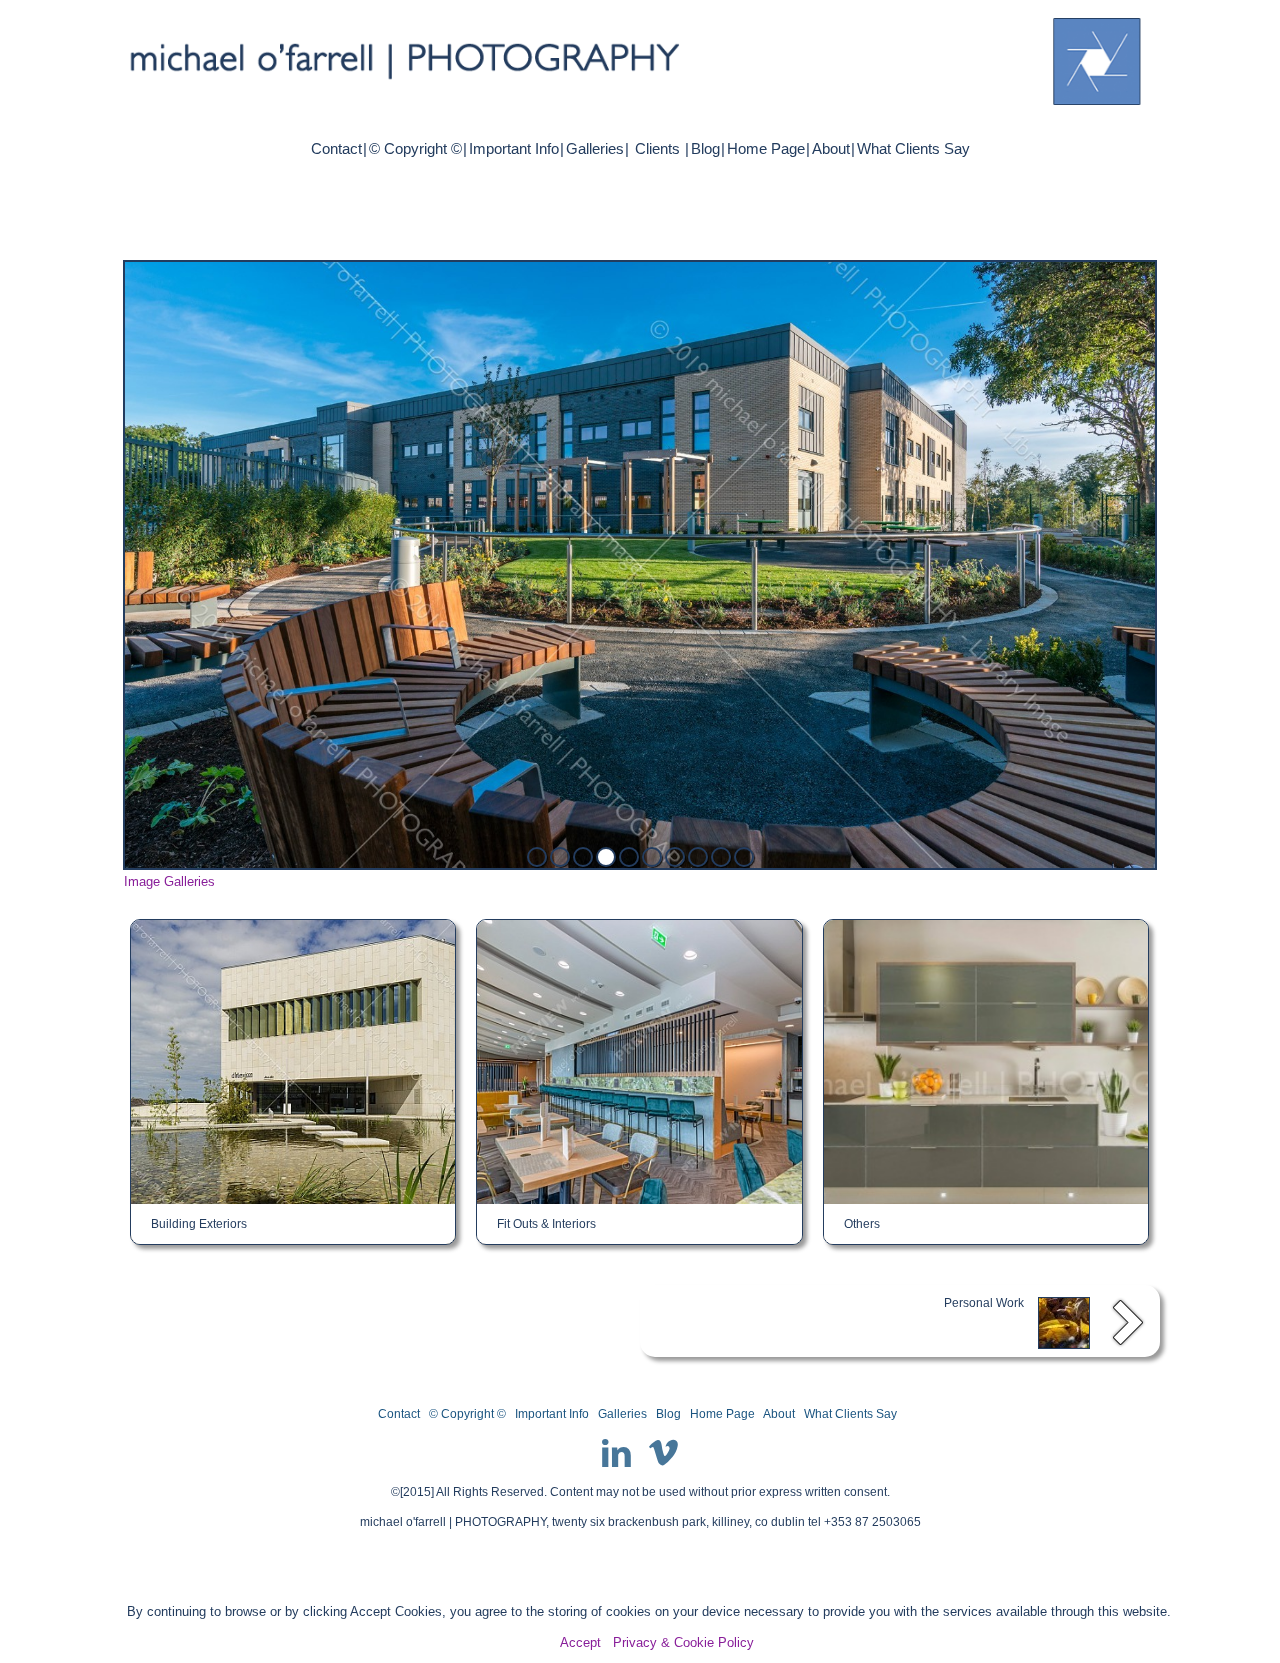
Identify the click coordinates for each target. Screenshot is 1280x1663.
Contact (336, 148)
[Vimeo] (664, 1453)
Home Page (766, 148)
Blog (705, 148)
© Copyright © (415, 148)
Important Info (514, 148)
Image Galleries (169, 881)
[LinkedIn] (616, 1453)
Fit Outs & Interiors (546, 1224)
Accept (580, 1642)
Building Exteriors (199, 1224)
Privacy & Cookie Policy (683, 1642)
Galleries (595, 148)
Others (862, 1224)
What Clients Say (913, 148)
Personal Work (984, 1303)
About (831, 148)
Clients (657, 148)
